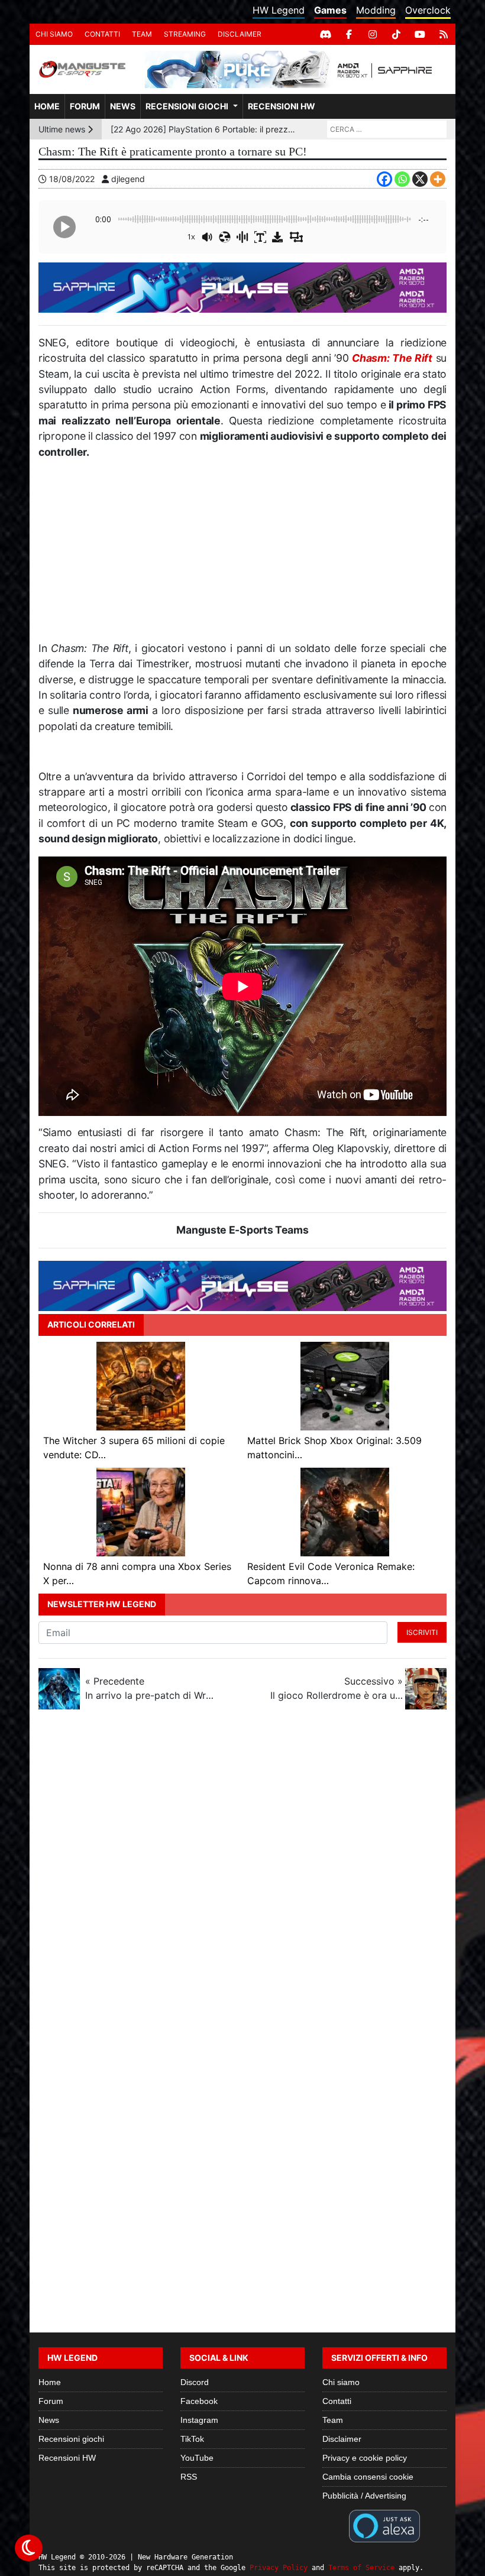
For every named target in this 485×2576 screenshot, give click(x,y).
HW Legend (279, 10)
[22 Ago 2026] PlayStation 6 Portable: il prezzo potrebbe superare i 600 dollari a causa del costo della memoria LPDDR (204, 129)
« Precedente (151, 1688)
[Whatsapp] (402, 179)
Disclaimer (240, 34)
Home (47, 106)
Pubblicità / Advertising (364, 2496)
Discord (195, 2382)
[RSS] (444, 34)
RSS (189, 2477)
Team (142, 34)
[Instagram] (373, 34)
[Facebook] (349, 34)
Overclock (428, 10)
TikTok (192, 2439)
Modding (376, 10)
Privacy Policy (279, 2568)
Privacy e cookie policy (365, 2458)
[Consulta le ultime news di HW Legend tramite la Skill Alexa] (384, 2525)
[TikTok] (396, 34)
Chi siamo (54, 34)
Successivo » (337, 1688)
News (123, 106)
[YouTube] (420, 34)
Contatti (102, 34)
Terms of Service (361, 2568)
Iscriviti (422, 1632)
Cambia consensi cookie (368, 2477)
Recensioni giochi (187, 106)
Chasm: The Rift (392, 358)
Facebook (199, 2401)
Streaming (185, 34)
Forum (85, 106)
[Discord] (325, 34)
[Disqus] (242, 1876)
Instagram (199, 2420)
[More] (438, 179)
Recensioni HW (282, 106)
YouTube (197, 2458)
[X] (420, 179)
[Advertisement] (242, 555)
